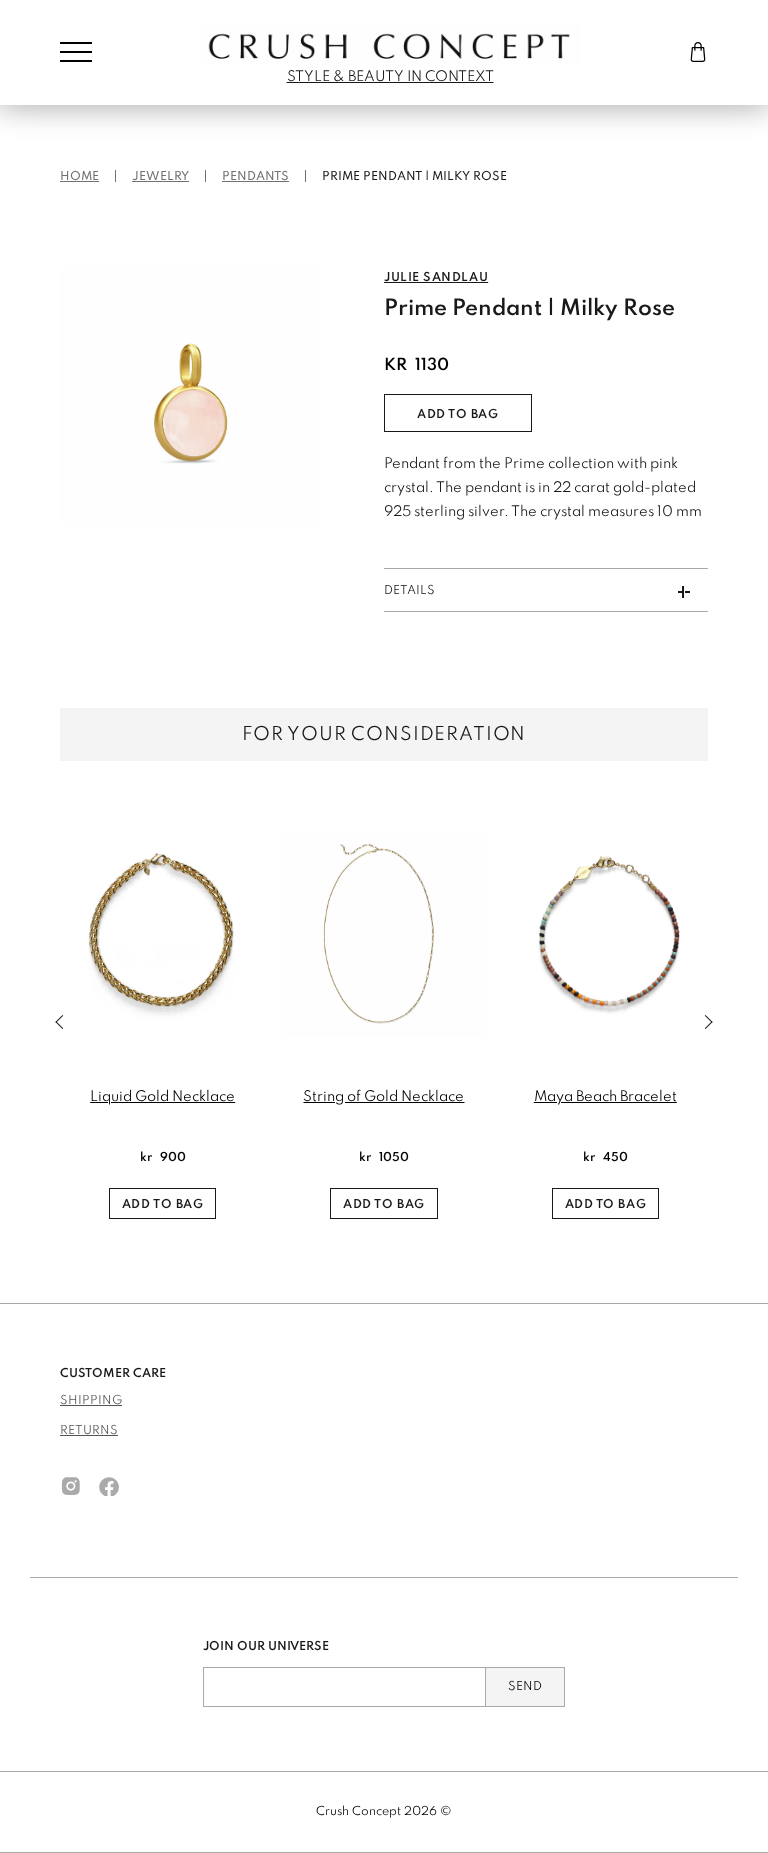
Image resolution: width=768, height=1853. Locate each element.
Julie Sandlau (436, 278)
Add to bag (458, 415)
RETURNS (89, 1431)
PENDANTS (255, 177)
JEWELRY (160, 177)
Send (525, 1687)
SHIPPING (91, 1401)
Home (79, 177)
